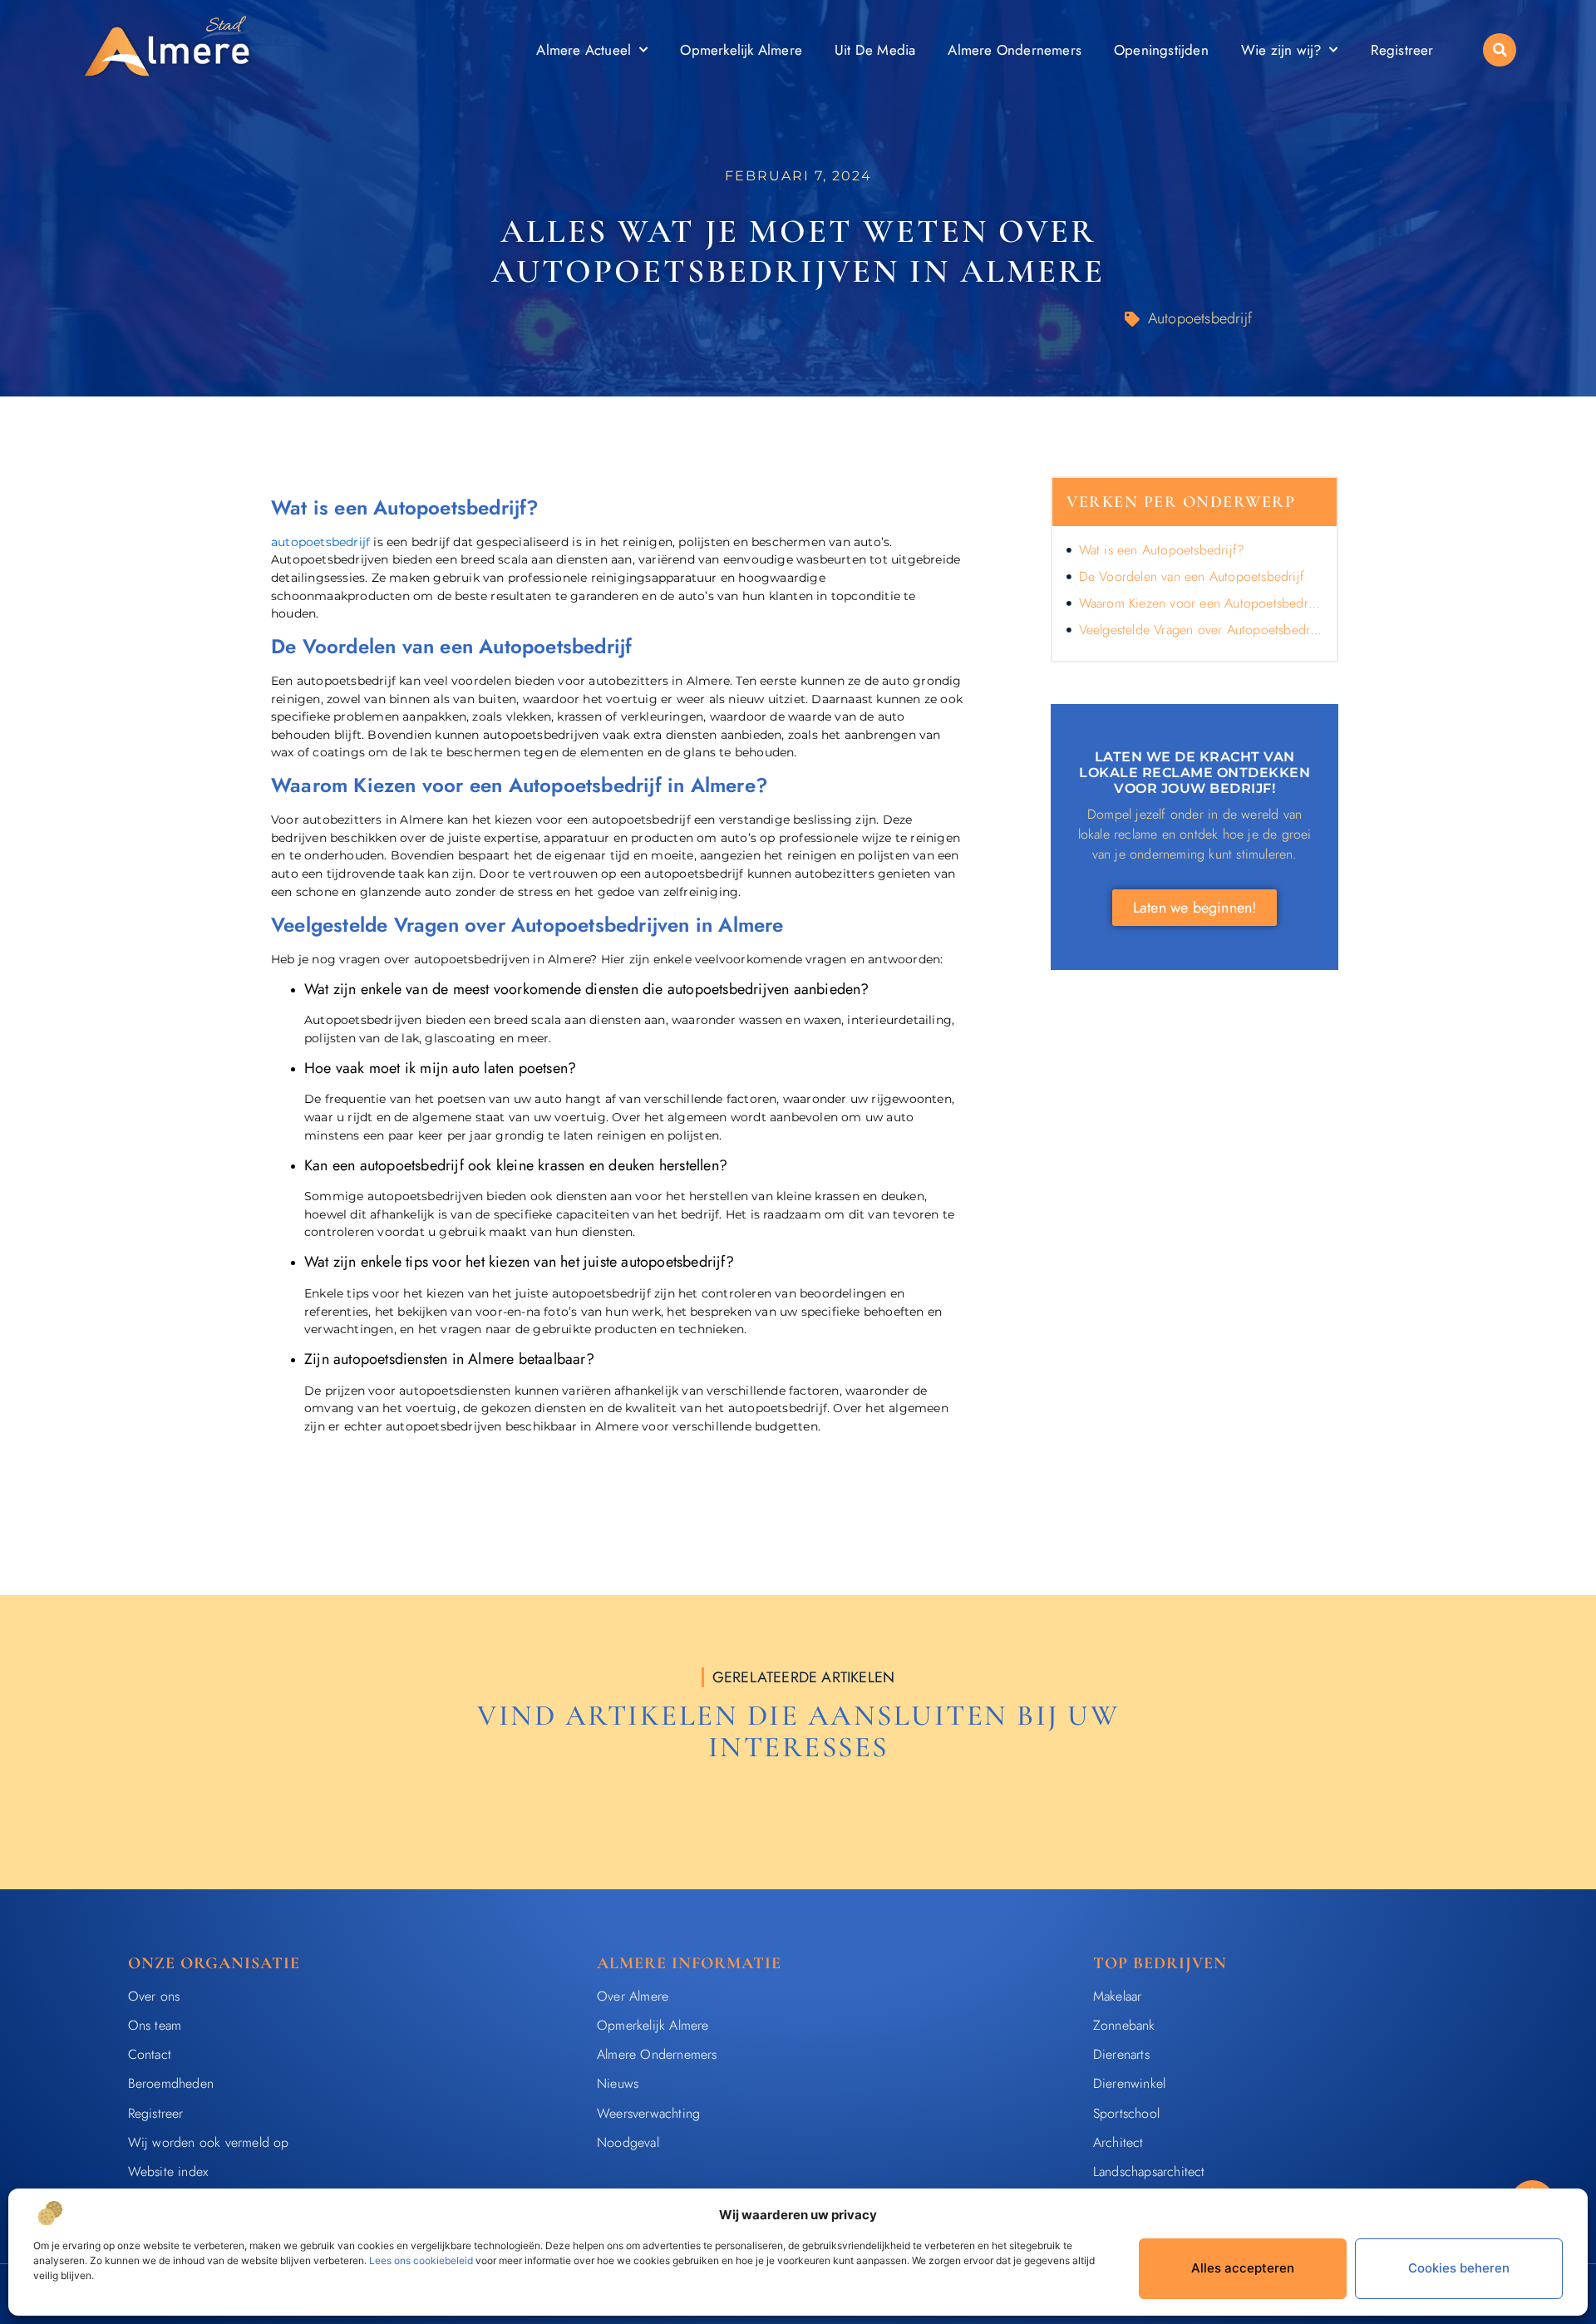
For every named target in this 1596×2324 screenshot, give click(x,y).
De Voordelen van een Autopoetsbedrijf (1192, 576)
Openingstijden (1161, 50)
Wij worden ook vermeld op (209, 2142)
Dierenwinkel (1129, 2083)
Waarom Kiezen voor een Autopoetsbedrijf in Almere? (1201, 603)
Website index (168, 2171)
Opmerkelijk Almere (741, 50)
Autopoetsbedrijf (1200, 318)
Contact (150, 2054)
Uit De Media (875, 50)
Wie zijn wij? (1281, 50)
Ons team (155, 2025)
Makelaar (1118, 1996)
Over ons (154, 1996)
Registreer (1402, 50)
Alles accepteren (1243, 2268)
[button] (1500, 50)
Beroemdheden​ (171, 2083)
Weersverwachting (648, 2113)
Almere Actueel (584, 50)
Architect (1118, 2142)
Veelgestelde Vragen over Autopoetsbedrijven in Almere (1201, 630)
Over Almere (633, 1996)
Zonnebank (1124, 2025)
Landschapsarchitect (1149, 2171)
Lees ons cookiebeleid (421, 2260)
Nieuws (618, 2083)
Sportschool (1126, 2113)
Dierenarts (1121, 2054)
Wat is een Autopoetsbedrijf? (1162, 550)
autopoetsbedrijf (320, 542)
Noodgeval (628, 2142)
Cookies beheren (1459, 2268)
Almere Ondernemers (1015, 50)
